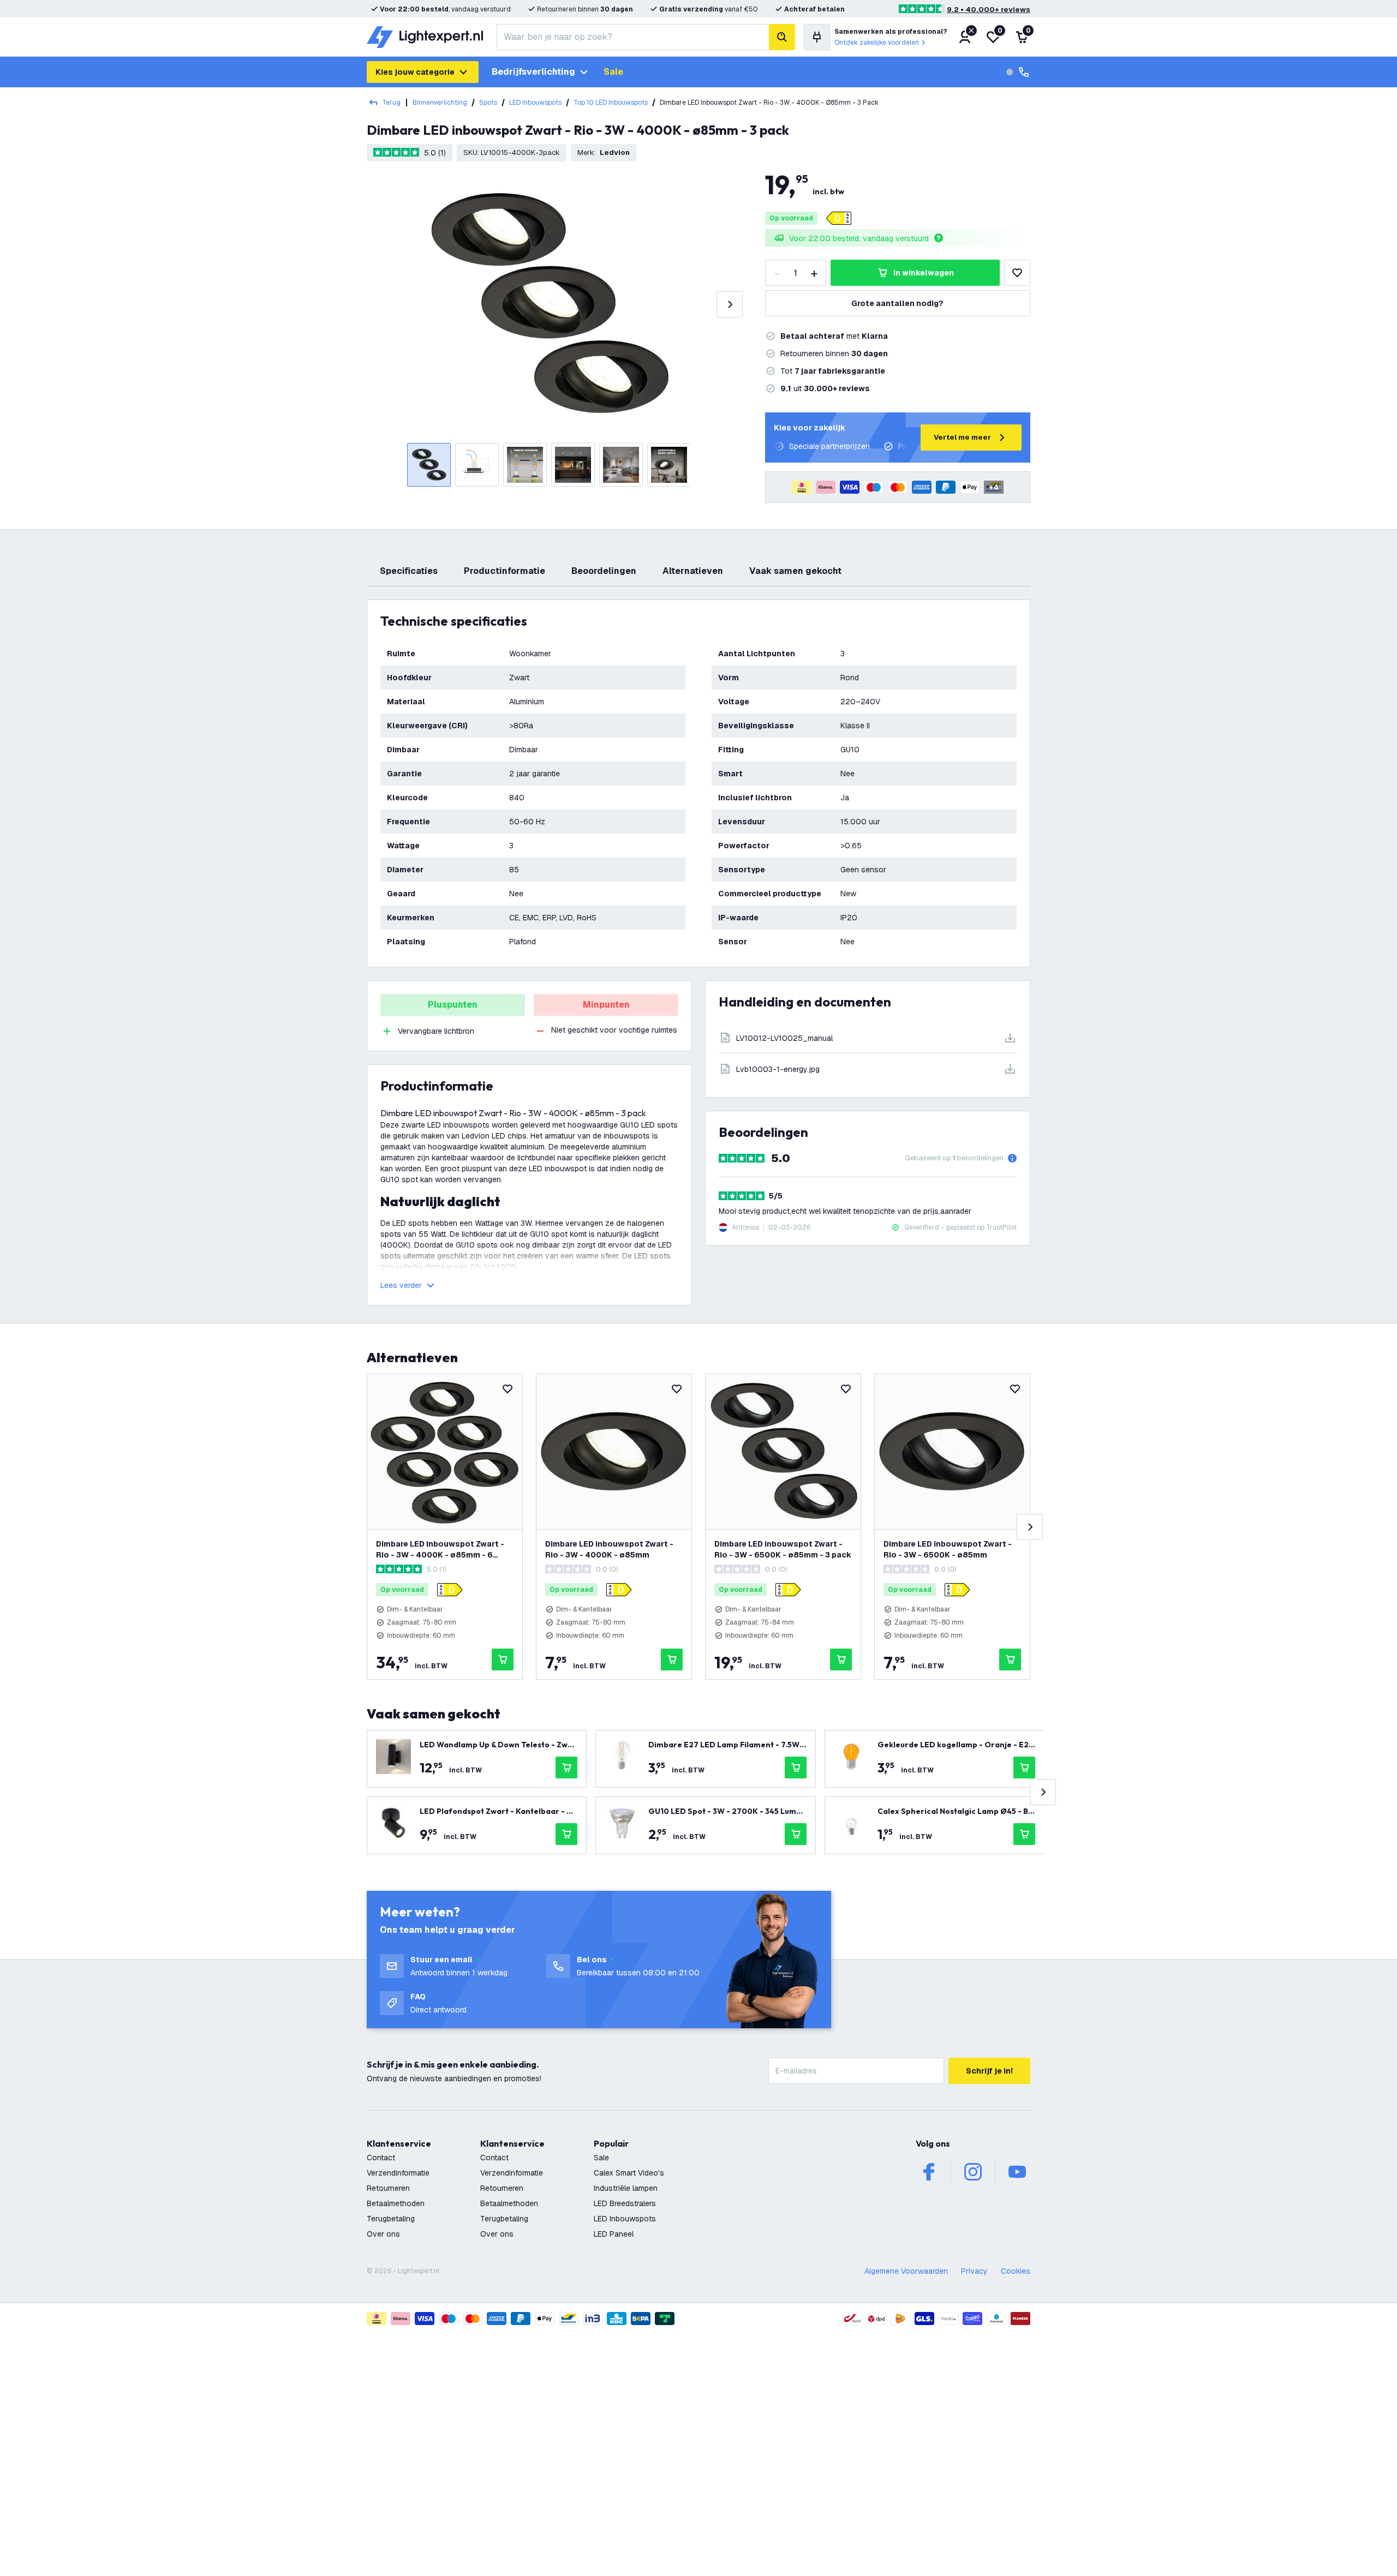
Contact (381, 2158)
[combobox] (633, 37)
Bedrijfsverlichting (533, 72)
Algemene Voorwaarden (906, 2271)
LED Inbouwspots (535, 103)
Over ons (383, 2234)
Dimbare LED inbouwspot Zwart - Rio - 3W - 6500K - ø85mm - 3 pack (783, 1549)
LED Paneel (614, 2234)
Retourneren (388, 2188)
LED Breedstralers (625, 2203)
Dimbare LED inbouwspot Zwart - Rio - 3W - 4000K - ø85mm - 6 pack (440, 1550)
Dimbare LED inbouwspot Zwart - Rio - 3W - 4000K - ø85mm (609, 1549)
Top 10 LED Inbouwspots (611, 103)
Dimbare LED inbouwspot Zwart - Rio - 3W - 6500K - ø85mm (948, 1549)
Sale (613, 72)
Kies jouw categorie (415, 72)
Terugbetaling (391, 2219)
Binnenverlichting (440, 103)
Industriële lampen (626, 2188)
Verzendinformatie (398, 2173)
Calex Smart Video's (629, 2173)
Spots (488, 103)
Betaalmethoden (396, 2203)
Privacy (974, 2271)
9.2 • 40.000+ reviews (989, 10)
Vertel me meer (962, 437)
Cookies (1016, 2271)
